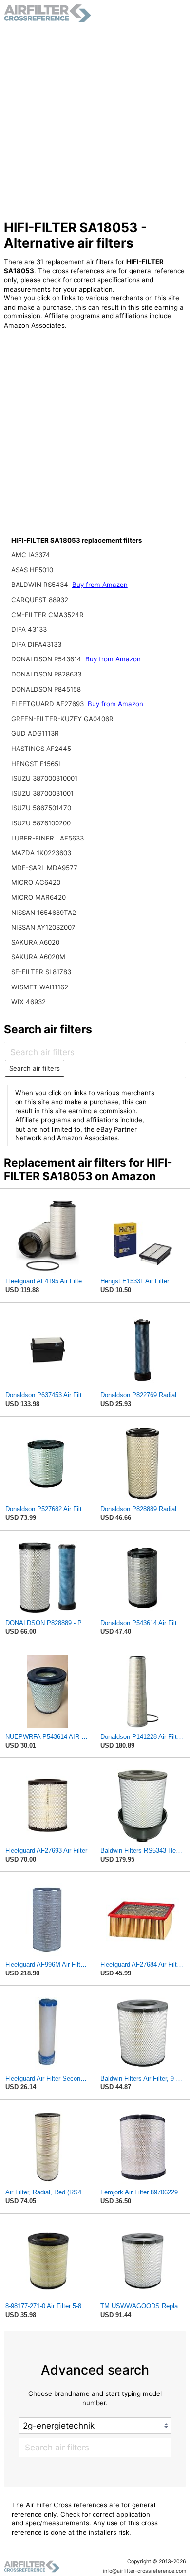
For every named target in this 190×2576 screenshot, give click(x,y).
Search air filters (35, 1068)
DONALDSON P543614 (47, 659)
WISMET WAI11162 (40, 987)
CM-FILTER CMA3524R (47, 615)
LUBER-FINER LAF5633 (47, 838)
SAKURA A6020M (38, 957)
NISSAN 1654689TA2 (44, 913)
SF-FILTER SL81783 (41, 972)
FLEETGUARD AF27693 (48, 704)
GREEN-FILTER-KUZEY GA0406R (62, 719)
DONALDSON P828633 (46, 674)
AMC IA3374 (31, 555)
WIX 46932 (28, 1002)
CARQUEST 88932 (40, 600)
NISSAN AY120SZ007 (43, 927)
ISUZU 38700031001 (42, 793)
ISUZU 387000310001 (44, 778)
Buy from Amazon (100, 585)
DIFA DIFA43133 (36, 644)
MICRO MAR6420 (38, 897)
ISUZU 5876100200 (41, 823)
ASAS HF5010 (32, 570)
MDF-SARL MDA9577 (44, 868)
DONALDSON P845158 (46, 689)
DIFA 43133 (29, 629)
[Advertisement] (95, 121)
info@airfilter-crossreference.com (144, 2571)
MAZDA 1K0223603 (41, 853)
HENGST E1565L (37, 764)
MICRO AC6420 (36, 882)
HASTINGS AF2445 (41, 749)
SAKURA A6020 (35, 942)
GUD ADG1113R (35, 733)
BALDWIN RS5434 (41, 585)
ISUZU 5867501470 (41, 808)
